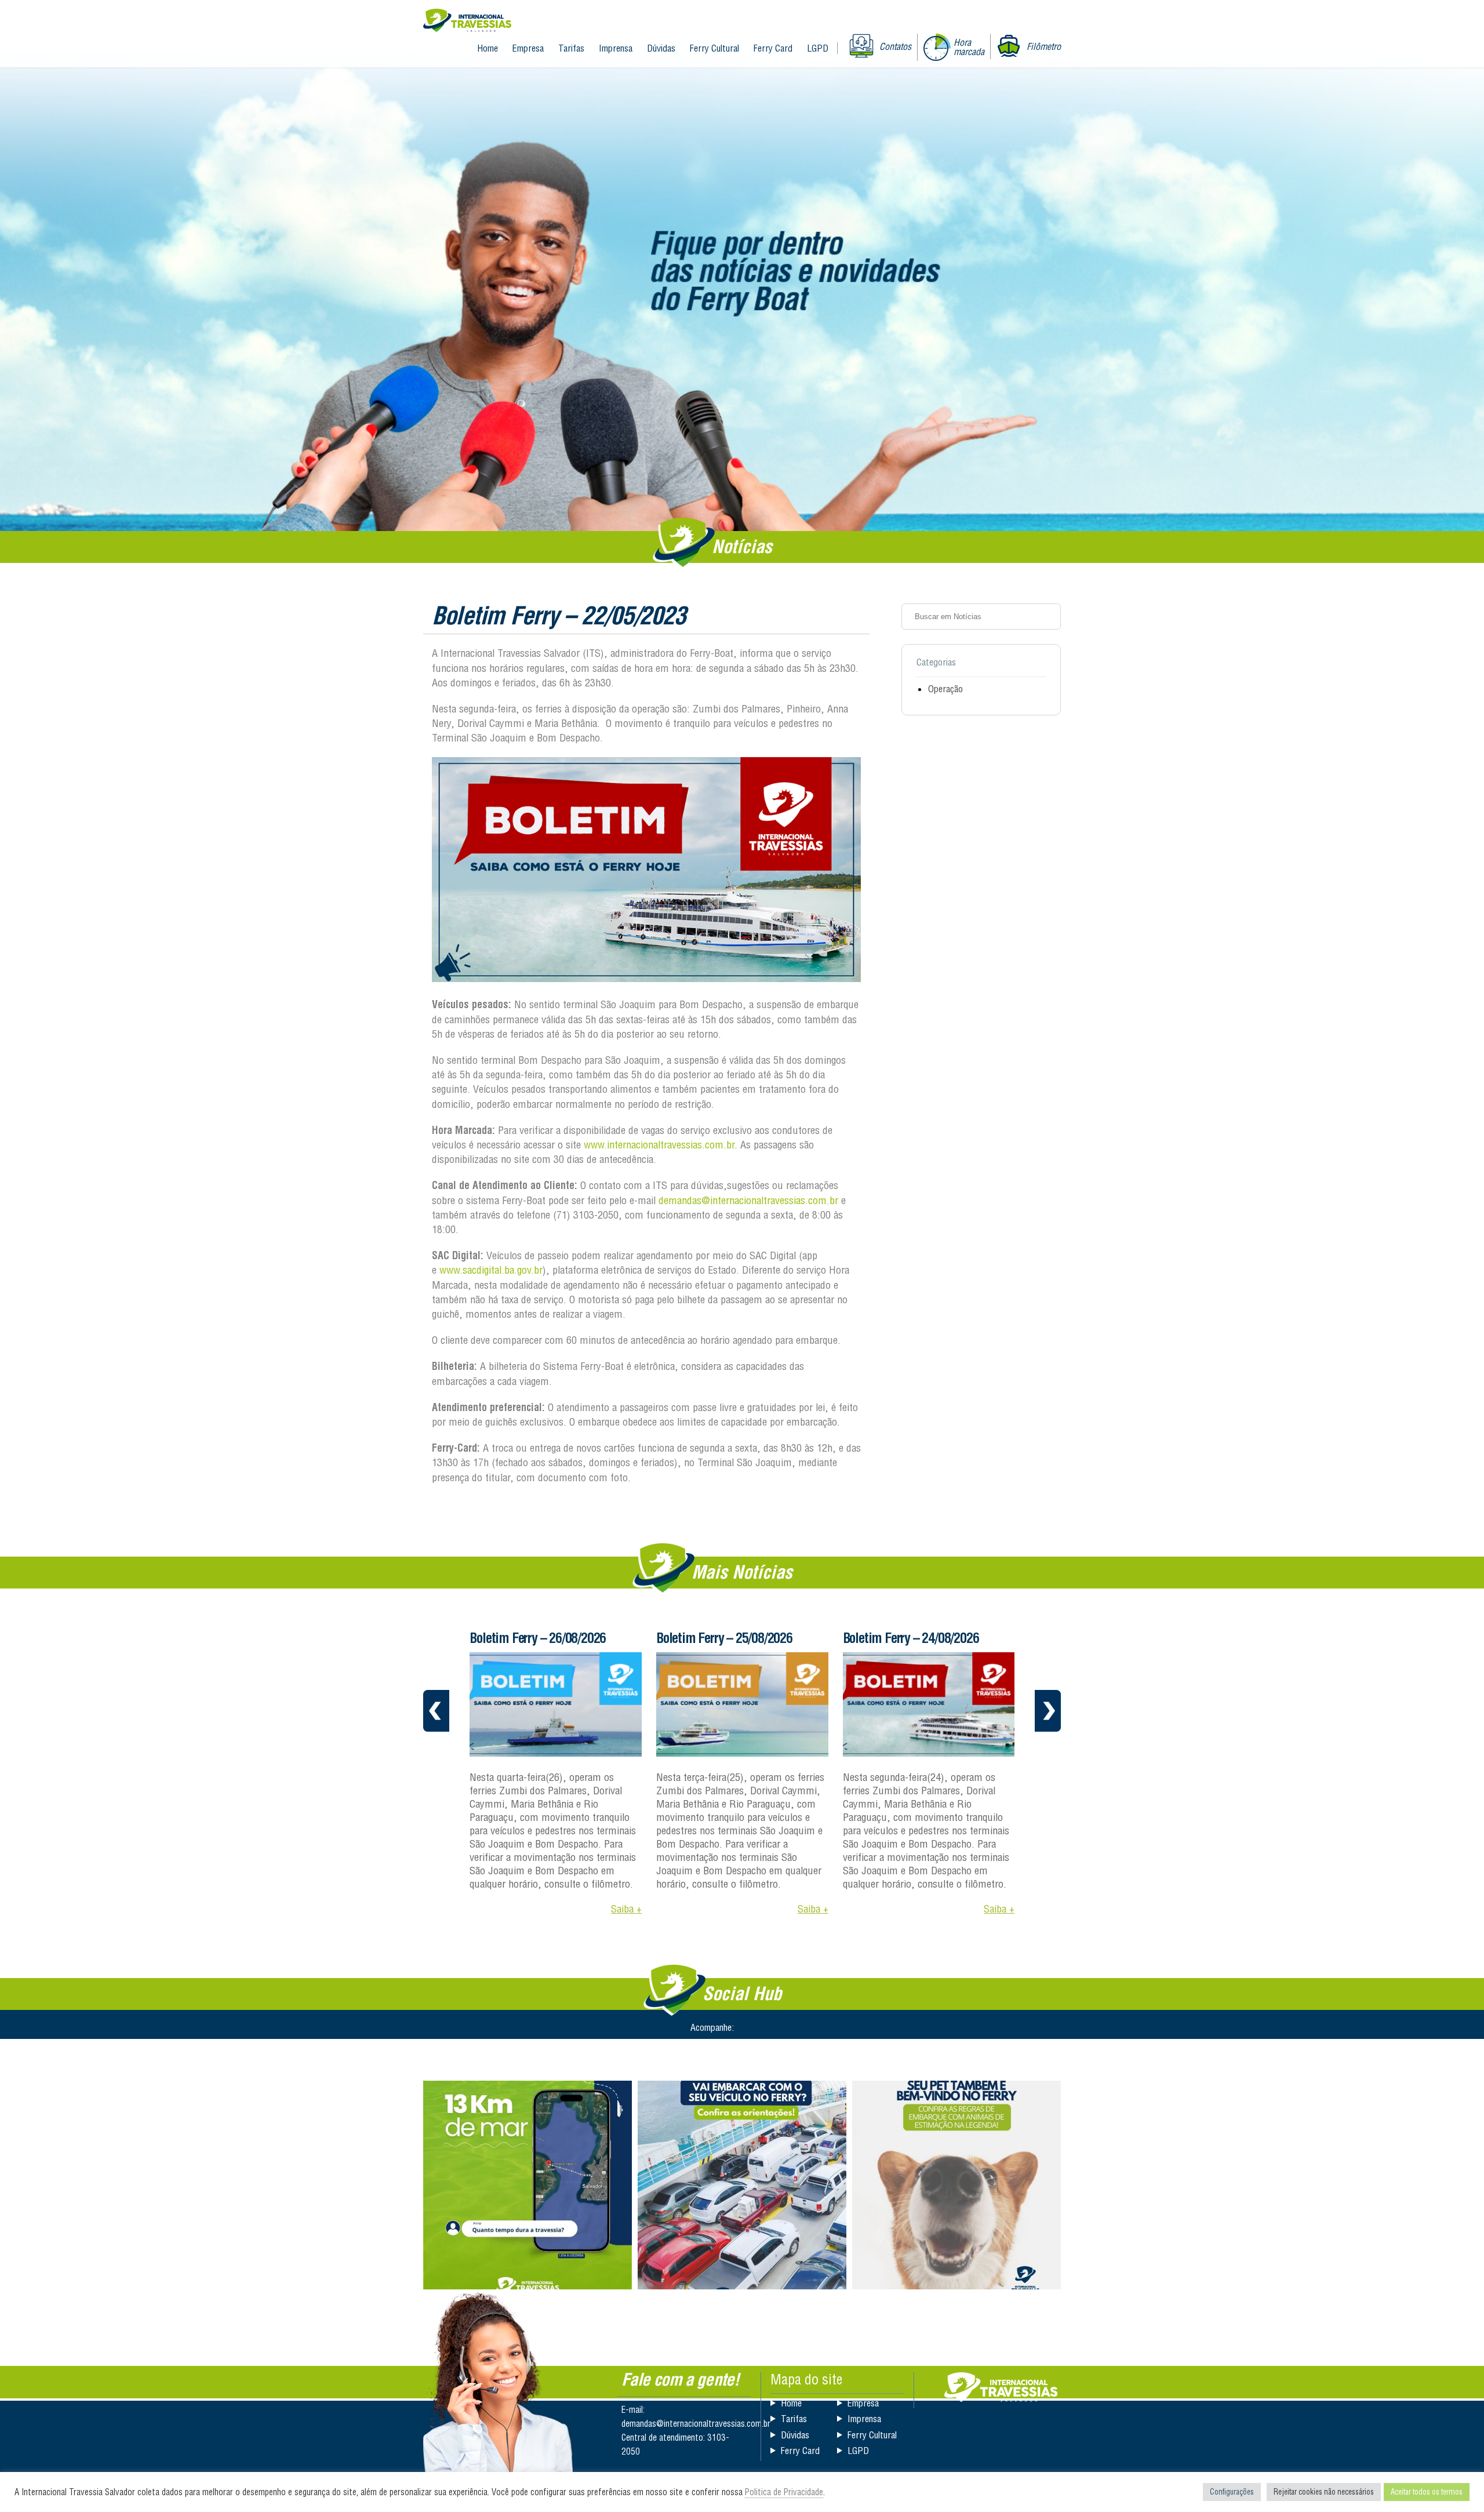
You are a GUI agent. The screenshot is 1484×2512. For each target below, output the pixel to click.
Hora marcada (969, 47)
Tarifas (571, 48)
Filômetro (1044, 46)
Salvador (1001, 2387)
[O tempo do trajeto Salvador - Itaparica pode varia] (528, 2185)
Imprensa (616, 48)
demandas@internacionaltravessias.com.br (748, 1200)
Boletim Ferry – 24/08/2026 (724, 1638)
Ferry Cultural (714, 48)
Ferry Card (773, 48)
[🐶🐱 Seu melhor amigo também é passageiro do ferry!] (956, 2185)
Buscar (1048, 616)
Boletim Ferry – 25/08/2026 (538, 1638)
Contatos (895, 46)
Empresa (528, 48)
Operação (945, 689)
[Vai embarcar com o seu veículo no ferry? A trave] (742, 2185)
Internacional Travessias (467, 21)
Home (488, 48)
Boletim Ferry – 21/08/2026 (910, 1638)
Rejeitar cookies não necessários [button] (1324, 2492)
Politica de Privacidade (784, 2492)
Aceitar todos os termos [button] (1427, 2492)
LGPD (818, 48)
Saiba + (626, 1909)
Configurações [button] (1232, 2492)
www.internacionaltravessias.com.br (659, 1145)
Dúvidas (661, 48)
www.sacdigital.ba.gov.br (491, 1270)
